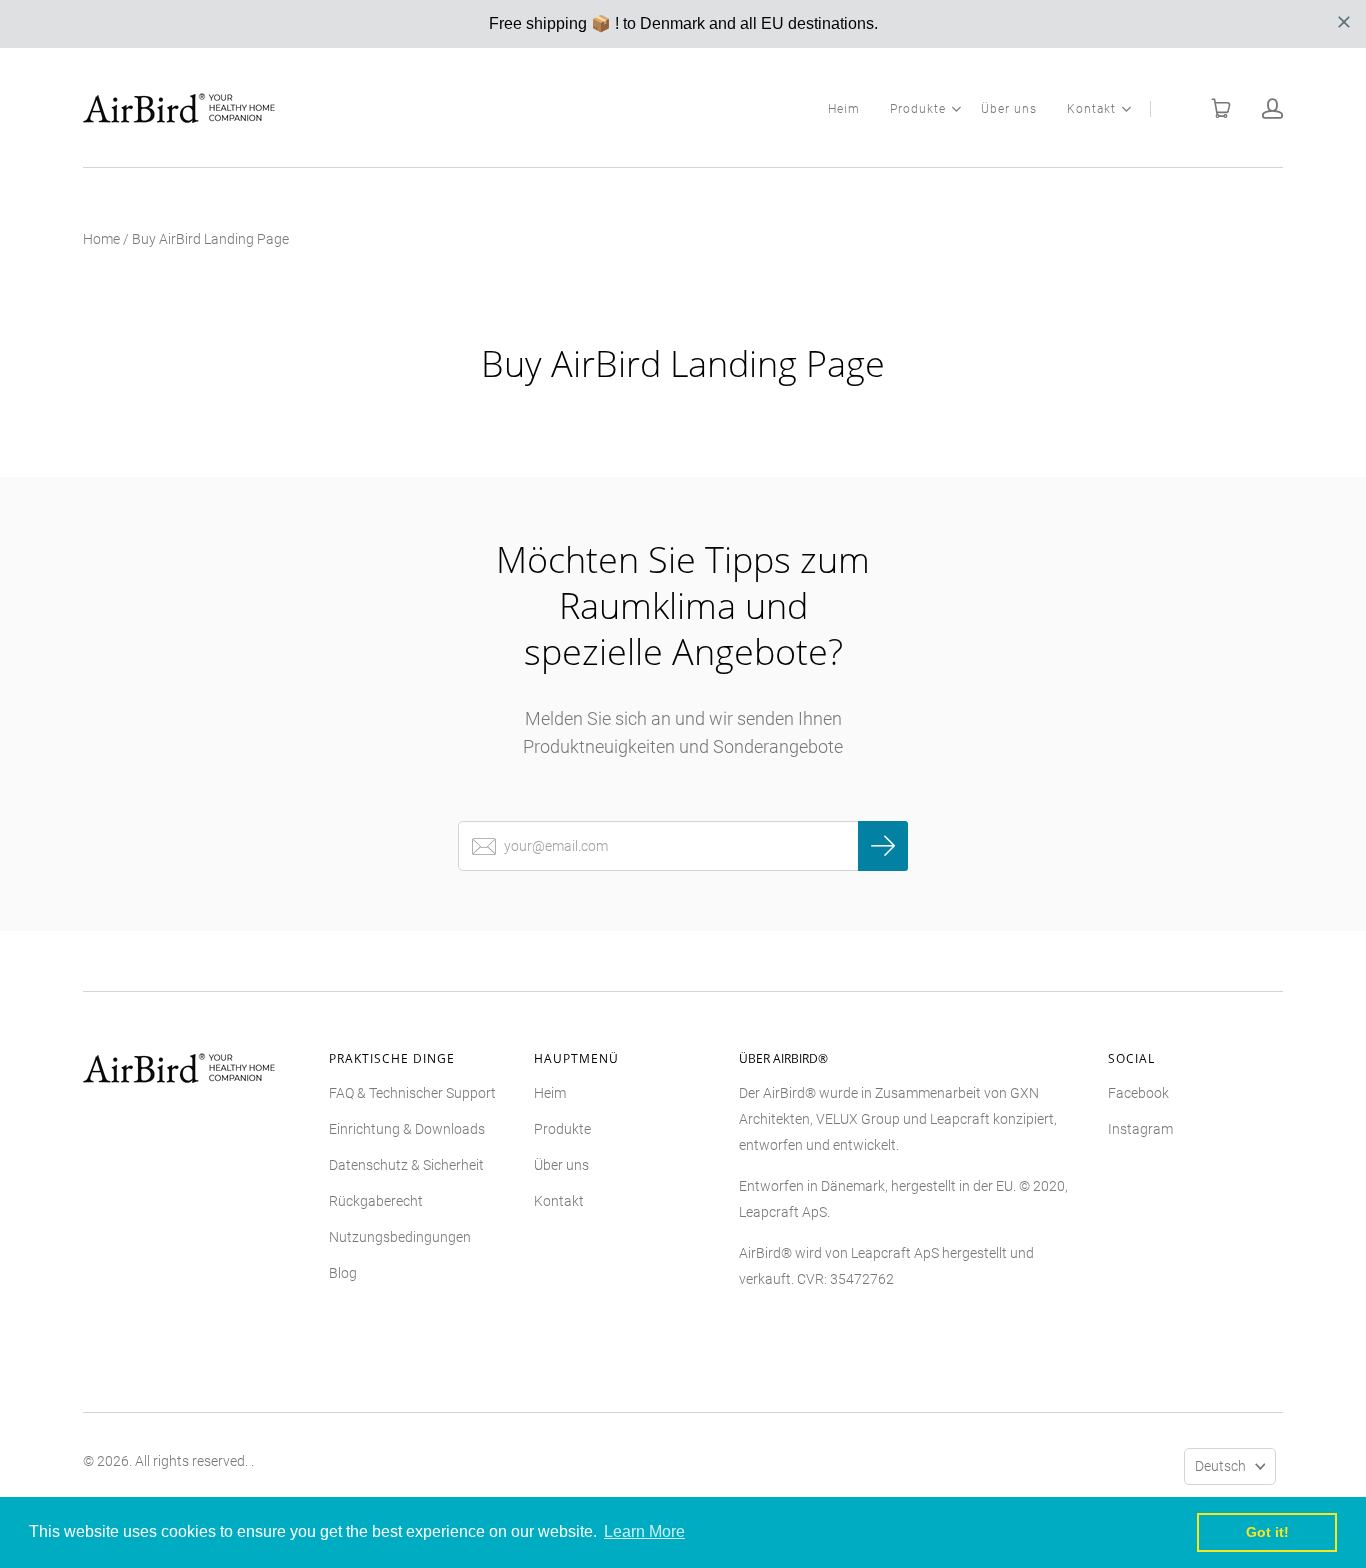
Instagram (1140, 1129)
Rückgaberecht (376, 1201)
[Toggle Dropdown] (956, 109)
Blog (343, 1273)
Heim (844, 109)
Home (101, 239)
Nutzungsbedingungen (400, 1237)
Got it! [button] (1267, 1532)
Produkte (918, 109)
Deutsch (1220, 1466)
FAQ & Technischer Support (412, 1093)
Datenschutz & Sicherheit (406, 1165)
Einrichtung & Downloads (407, 1129)
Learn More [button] (644, 1531)
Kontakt (1091, 109)
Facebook (1138, 1093)
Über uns (1009, 109)
